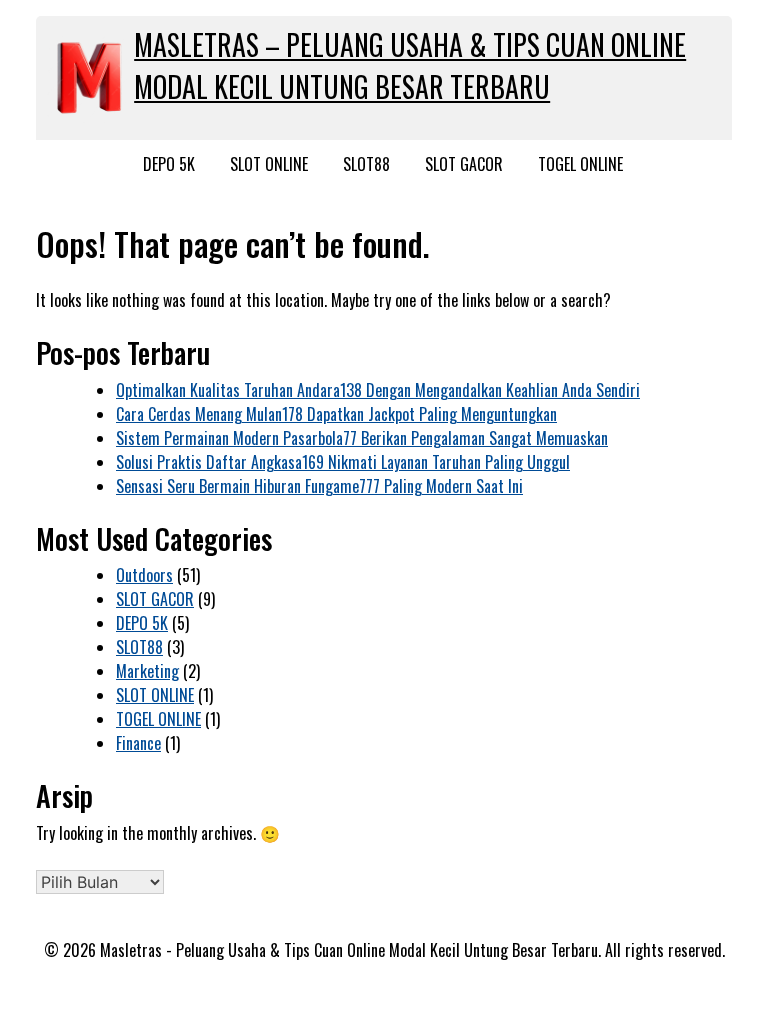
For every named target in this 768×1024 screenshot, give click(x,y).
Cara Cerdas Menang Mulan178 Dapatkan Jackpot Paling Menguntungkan (336, 414)
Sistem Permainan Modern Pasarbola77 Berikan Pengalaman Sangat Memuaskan (362, 438)
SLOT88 (366, 164)
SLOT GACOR (464, 164)
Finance (138, 743)
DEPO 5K (169, 164)
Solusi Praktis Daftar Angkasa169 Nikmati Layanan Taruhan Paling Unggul (343, 462)
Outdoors (144, 575)
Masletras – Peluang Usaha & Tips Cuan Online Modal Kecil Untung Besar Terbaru (410, 65)
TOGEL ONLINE (580, 164)
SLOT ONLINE (269, 164)
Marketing (147, 671)
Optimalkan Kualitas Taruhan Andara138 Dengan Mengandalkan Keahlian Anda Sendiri (378, 390)
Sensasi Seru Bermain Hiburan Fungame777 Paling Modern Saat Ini (319, 486)
